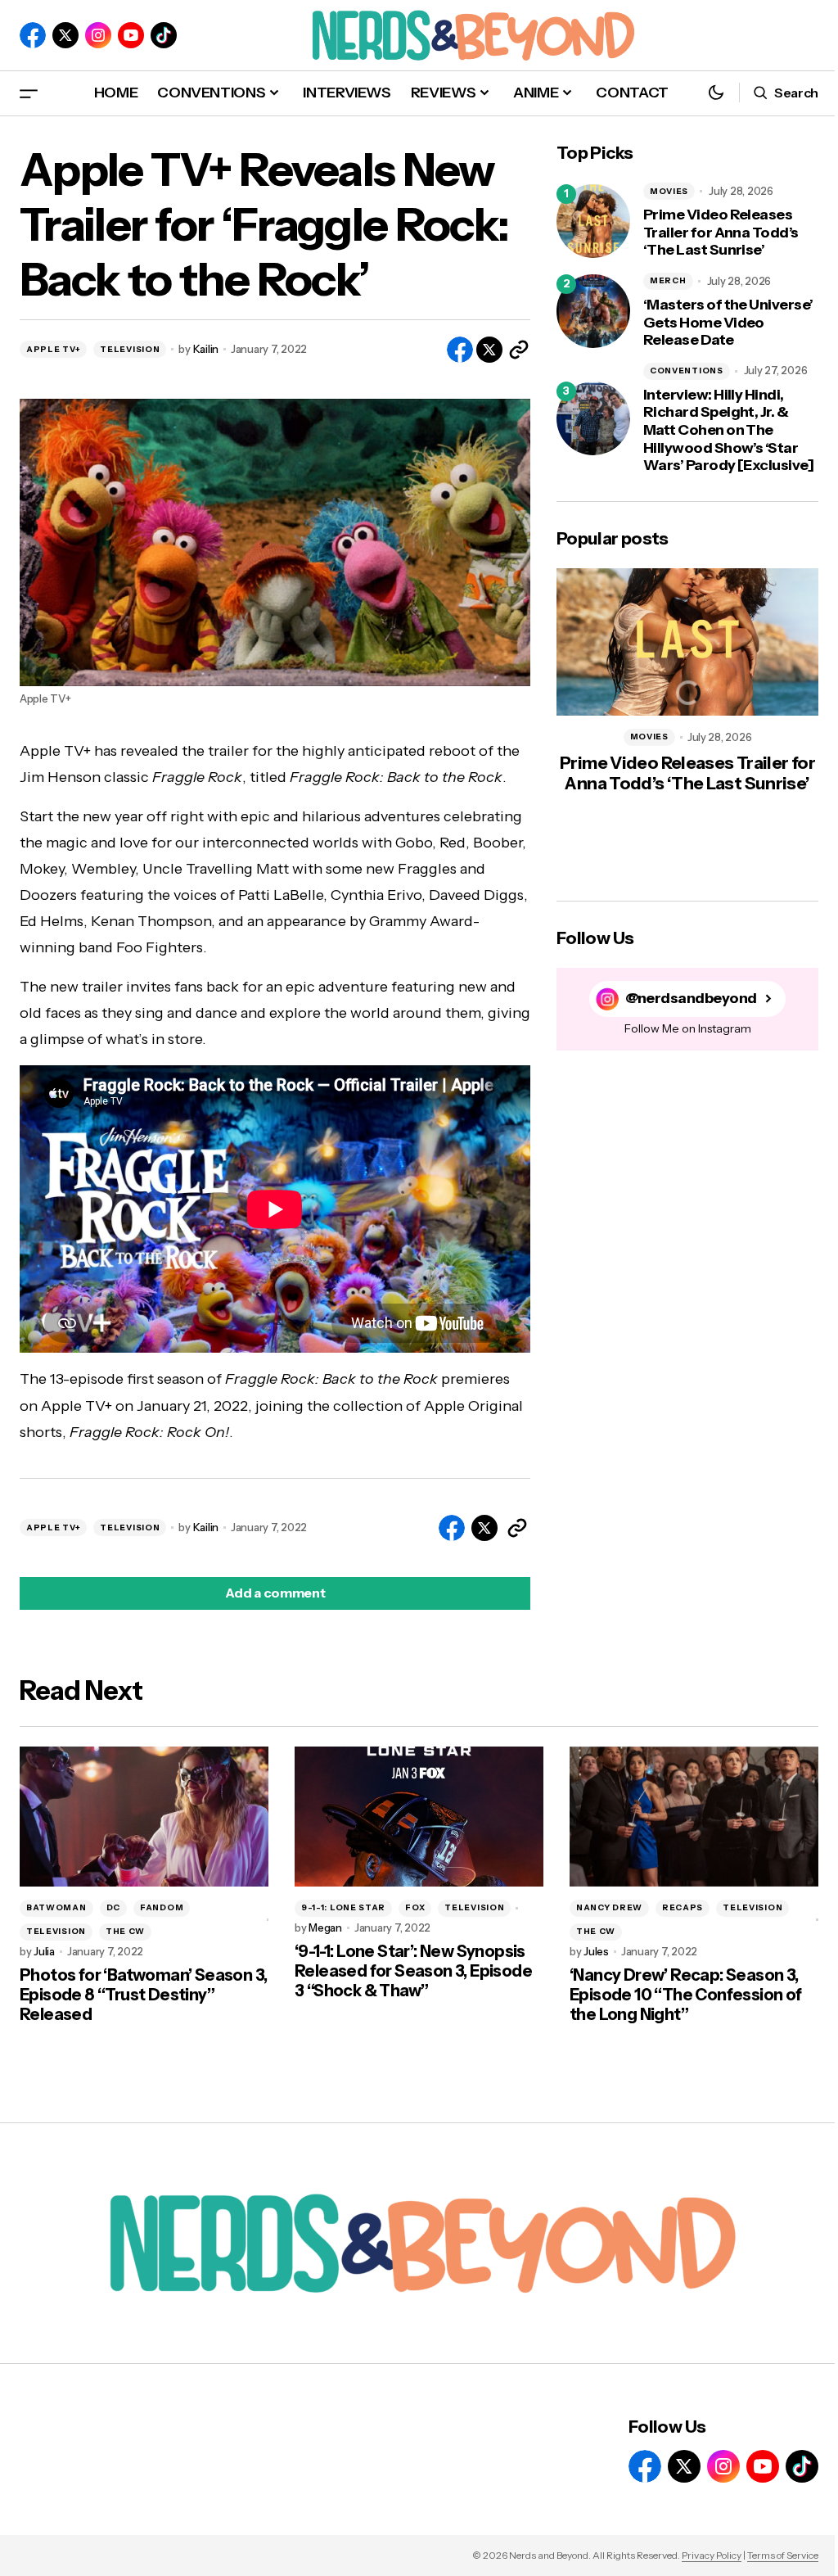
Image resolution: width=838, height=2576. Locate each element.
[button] (29, 93)
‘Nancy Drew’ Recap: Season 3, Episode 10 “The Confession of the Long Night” (686, 1995)
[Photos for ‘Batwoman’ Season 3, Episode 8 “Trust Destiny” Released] (144, 1817)
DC (113, 1907)
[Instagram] (98, 35)
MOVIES (669, 191)
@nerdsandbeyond (691, 999)
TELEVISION (130, 349)
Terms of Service (783, 2555)
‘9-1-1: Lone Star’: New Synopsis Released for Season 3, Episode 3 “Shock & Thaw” (413, 1971)
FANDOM (162, 1907)
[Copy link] (519, 350)
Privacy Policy (712, 2555)
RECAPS (683, 1907)
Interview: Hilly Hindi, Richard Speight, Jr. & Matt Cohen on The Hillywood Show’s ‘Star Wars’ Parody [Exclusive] (728, 430)
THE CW (125, 1931)
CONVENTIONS (687, 371)
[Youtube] (131, 35)
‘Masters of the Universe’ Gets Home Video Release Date (728, 323)
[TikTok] (164, 35)
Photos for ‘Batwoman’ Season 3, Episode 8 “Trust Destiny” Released (143, 1995)
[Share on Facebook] (460, 350)
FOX (415, 1907)
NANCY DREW (609, 1907)
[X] (65, 35)
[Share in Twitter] (489, 350)
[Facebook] (33, 35)
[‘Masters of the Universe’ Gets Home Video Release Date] (593, 311)
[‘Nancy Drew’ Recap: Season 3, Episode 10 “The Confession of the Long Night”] (694, 1817)
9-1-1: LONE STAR (343, 1907)
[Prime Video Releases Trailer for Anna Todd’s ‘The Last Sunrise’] (593, 221)
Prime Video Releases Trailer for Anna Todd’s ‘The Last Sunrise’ (721, 233)
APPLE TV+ (53, 349)
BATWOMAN (56, 1907)
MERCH (668, 280)
